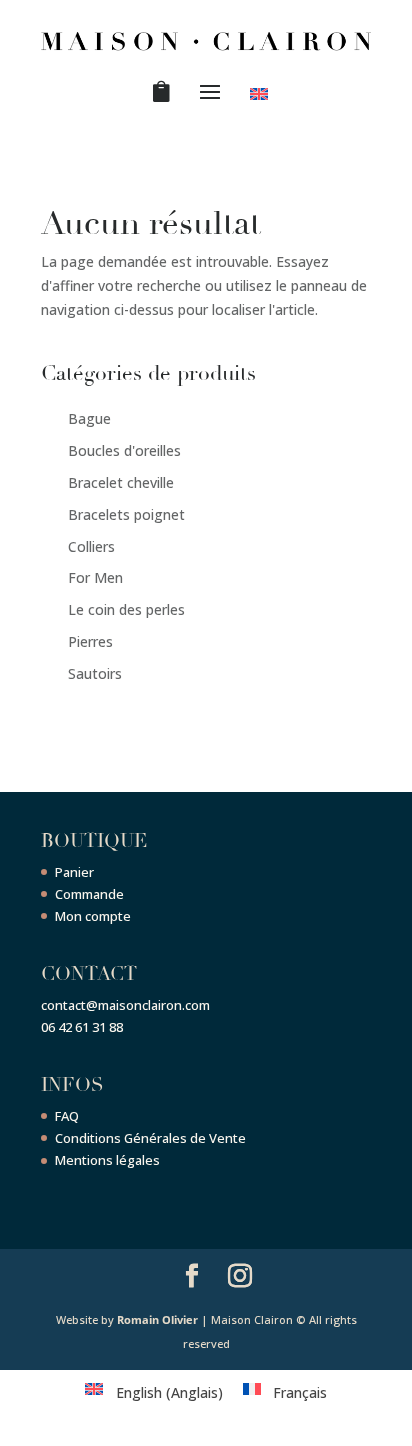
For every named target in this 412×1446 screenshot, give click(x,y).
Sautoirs (95, 673)
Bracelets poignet (126, 514)
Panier (74, 872)
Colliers (91, 546)
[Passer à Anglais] (262, 98)
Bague (89, 418)
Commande (89, 894)
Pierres (90, 641)
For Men (95, 577)
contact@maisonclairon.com (125, 1005)
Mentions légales (107, 1160)
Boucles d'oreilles (124, 450)
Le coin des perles (126, 609)
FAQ (67, 1116)
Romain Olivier (157, 1319)
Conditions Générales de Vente (150, 1138)
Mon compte (93, 916)
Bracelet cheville (121, 482)
